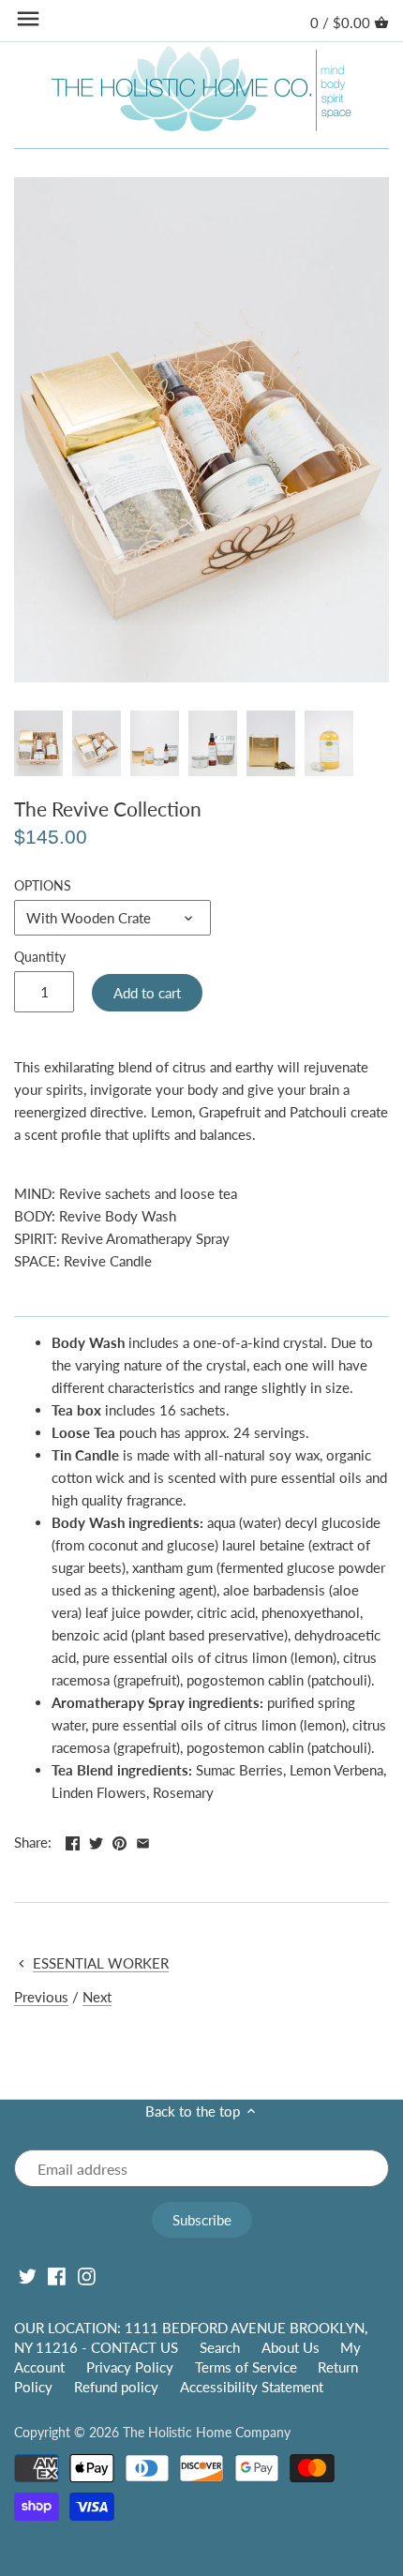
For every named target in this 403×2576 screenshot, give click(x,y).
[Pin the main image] (119, 1840)
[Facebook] (57, 2275)
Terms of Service (246, 2367)
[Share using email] (143, 1840)
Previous (41, 1997)
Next (97, 1997)
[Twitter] (28, 2275)
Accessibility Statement (252, 2387)
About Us (291, 2347)
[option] (38, 743)
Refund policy (116, 2387)
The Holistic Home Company (207, 2433)
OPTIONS (43, 886)
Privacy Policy (130, 2367)
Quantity (40, 957)
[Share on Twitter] (96, 1840)
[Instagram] (87, 2275)
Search (220, 2347)
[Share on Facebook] (73, 1840)
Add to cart (147, 993)
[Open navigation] (28, 19)
